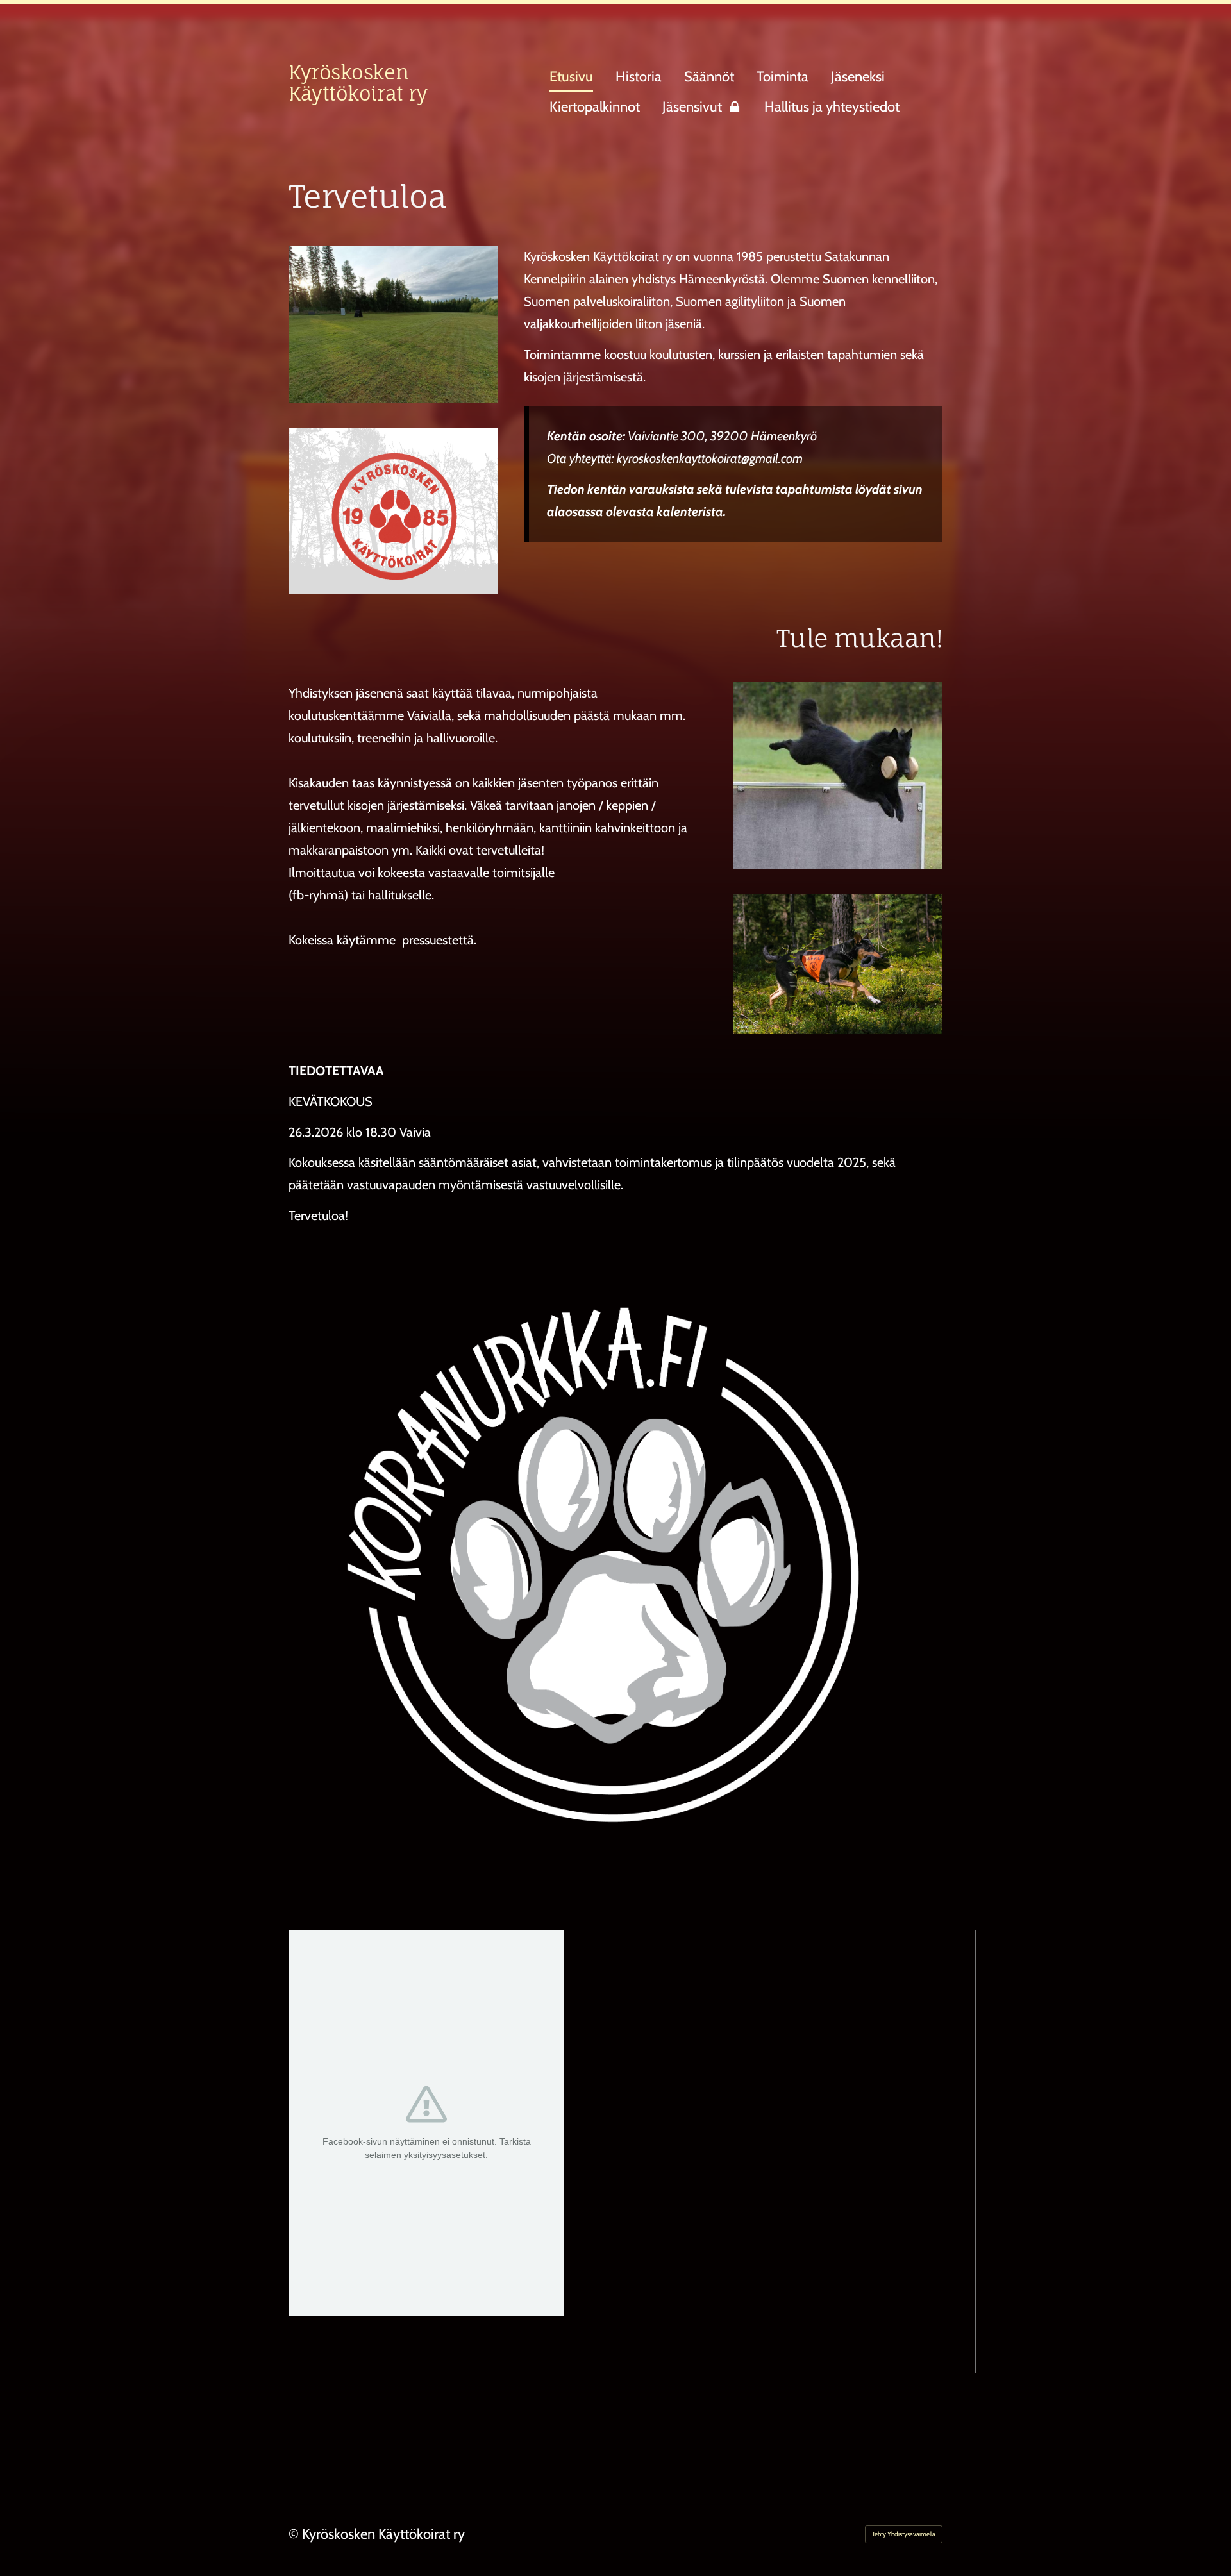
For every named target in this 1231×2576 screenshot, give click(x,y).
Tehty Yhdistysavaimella (904, 2534)
